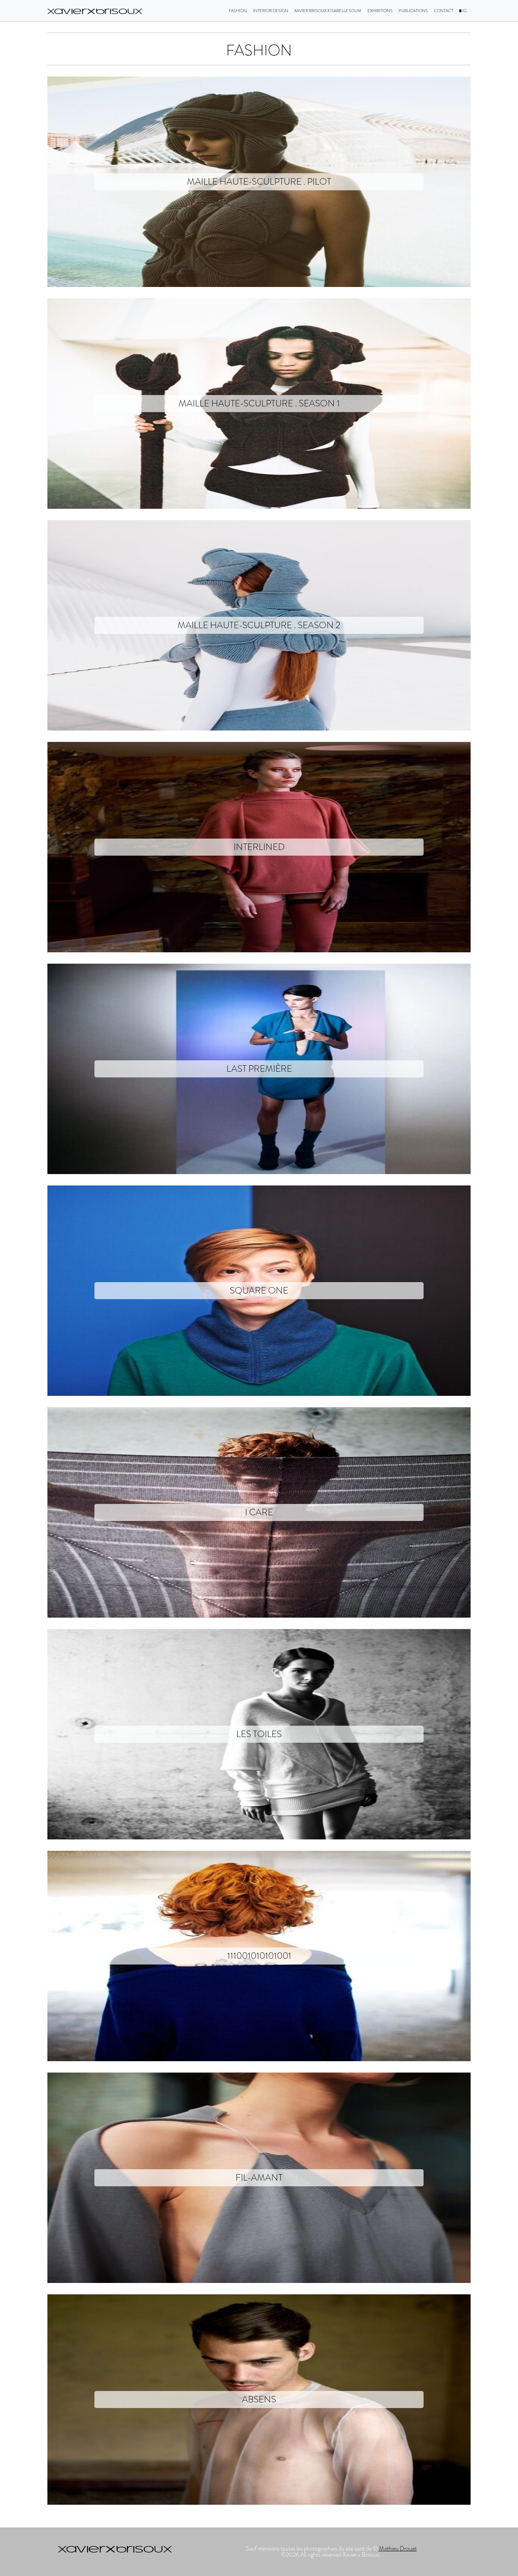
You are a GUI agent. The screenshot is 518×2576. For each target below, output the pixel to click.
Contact (443, 11)
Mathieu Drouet (398, 2549)
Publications (413, 11)
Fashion (238, 11)
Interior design (271, 11)
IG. (465, 11)
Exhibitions (380, 11)
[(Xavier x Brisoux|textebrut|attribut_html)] (95, 11)
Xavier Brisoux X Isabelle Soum (328, 11)
